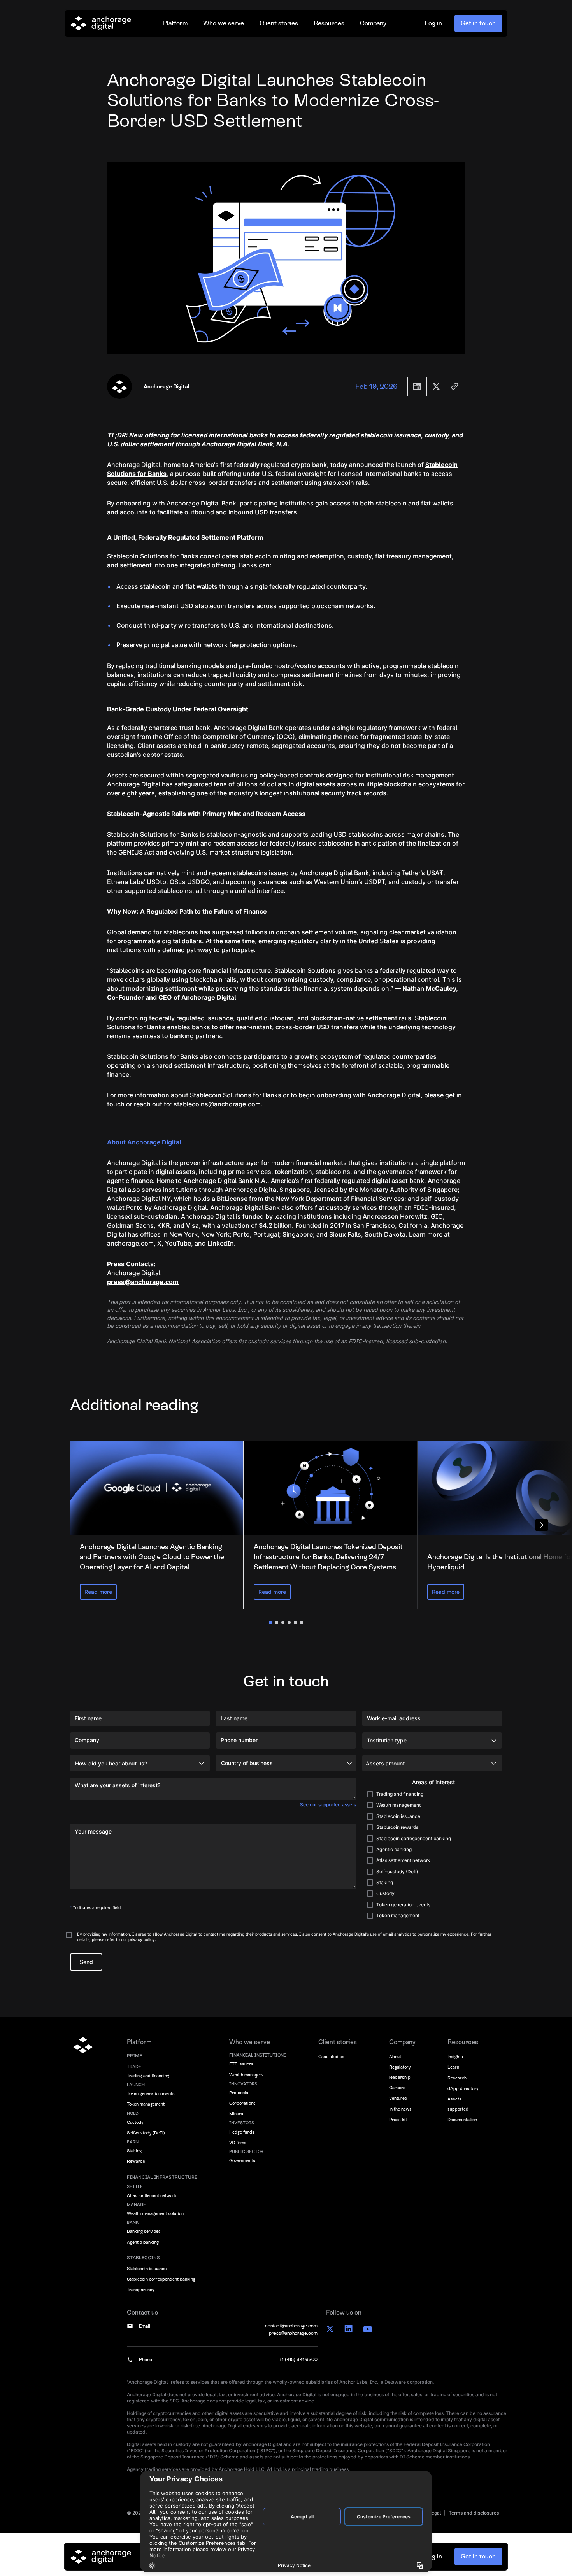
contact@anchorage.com (291, 2326)
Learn (453, 2067)
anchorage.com (130, 1243)
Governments (242, 2160)
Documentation (462, 2120)
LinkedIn (220, 1243)
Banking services (144, 2231)
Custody (135, 2122)
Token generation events (151, 2093)
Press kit (398, 2120)
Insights (455, 2057)
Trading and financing (148, 2076)
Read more (98, 1592)
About (395, 2057)
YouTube (178, 1243)
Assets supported (458, 2104)
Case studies (331, 2057)
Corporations (242, 2103)
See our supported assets (328, 1805)
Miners (236, 2114)
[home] (101, 23)
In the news (400, 2109)
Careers (397, 2088)
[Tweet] (436, 386)
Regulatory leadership (400, 2072)
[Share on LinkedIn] (417, 386)
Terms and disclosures (474, 2513)
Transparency (140, 2290)
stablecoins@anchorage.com (217, 1104)
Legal (435, 2513)
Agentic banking (143, 2242)
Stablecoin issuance (147, 2269)
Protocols (239, 2093)
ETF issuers (241, 2064)
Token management (146, 2104)
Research (457, 2078)
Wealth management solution (155, 2213)
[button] (175, 23)
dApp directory (463, 2088)
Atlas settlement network (152, 2195)
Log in (433, 23)
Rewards (136, 2161)
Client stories (279, 23)
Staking (134, 2151)
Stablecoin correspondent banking (161, 2279)
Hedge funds (242, 2132)
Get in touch (478, 23)
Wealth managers (247, 2075)
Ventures (398, 2098)
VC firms (238, 2143)
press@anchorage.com (293, 2333)
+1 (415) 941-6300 (298, 2360)
